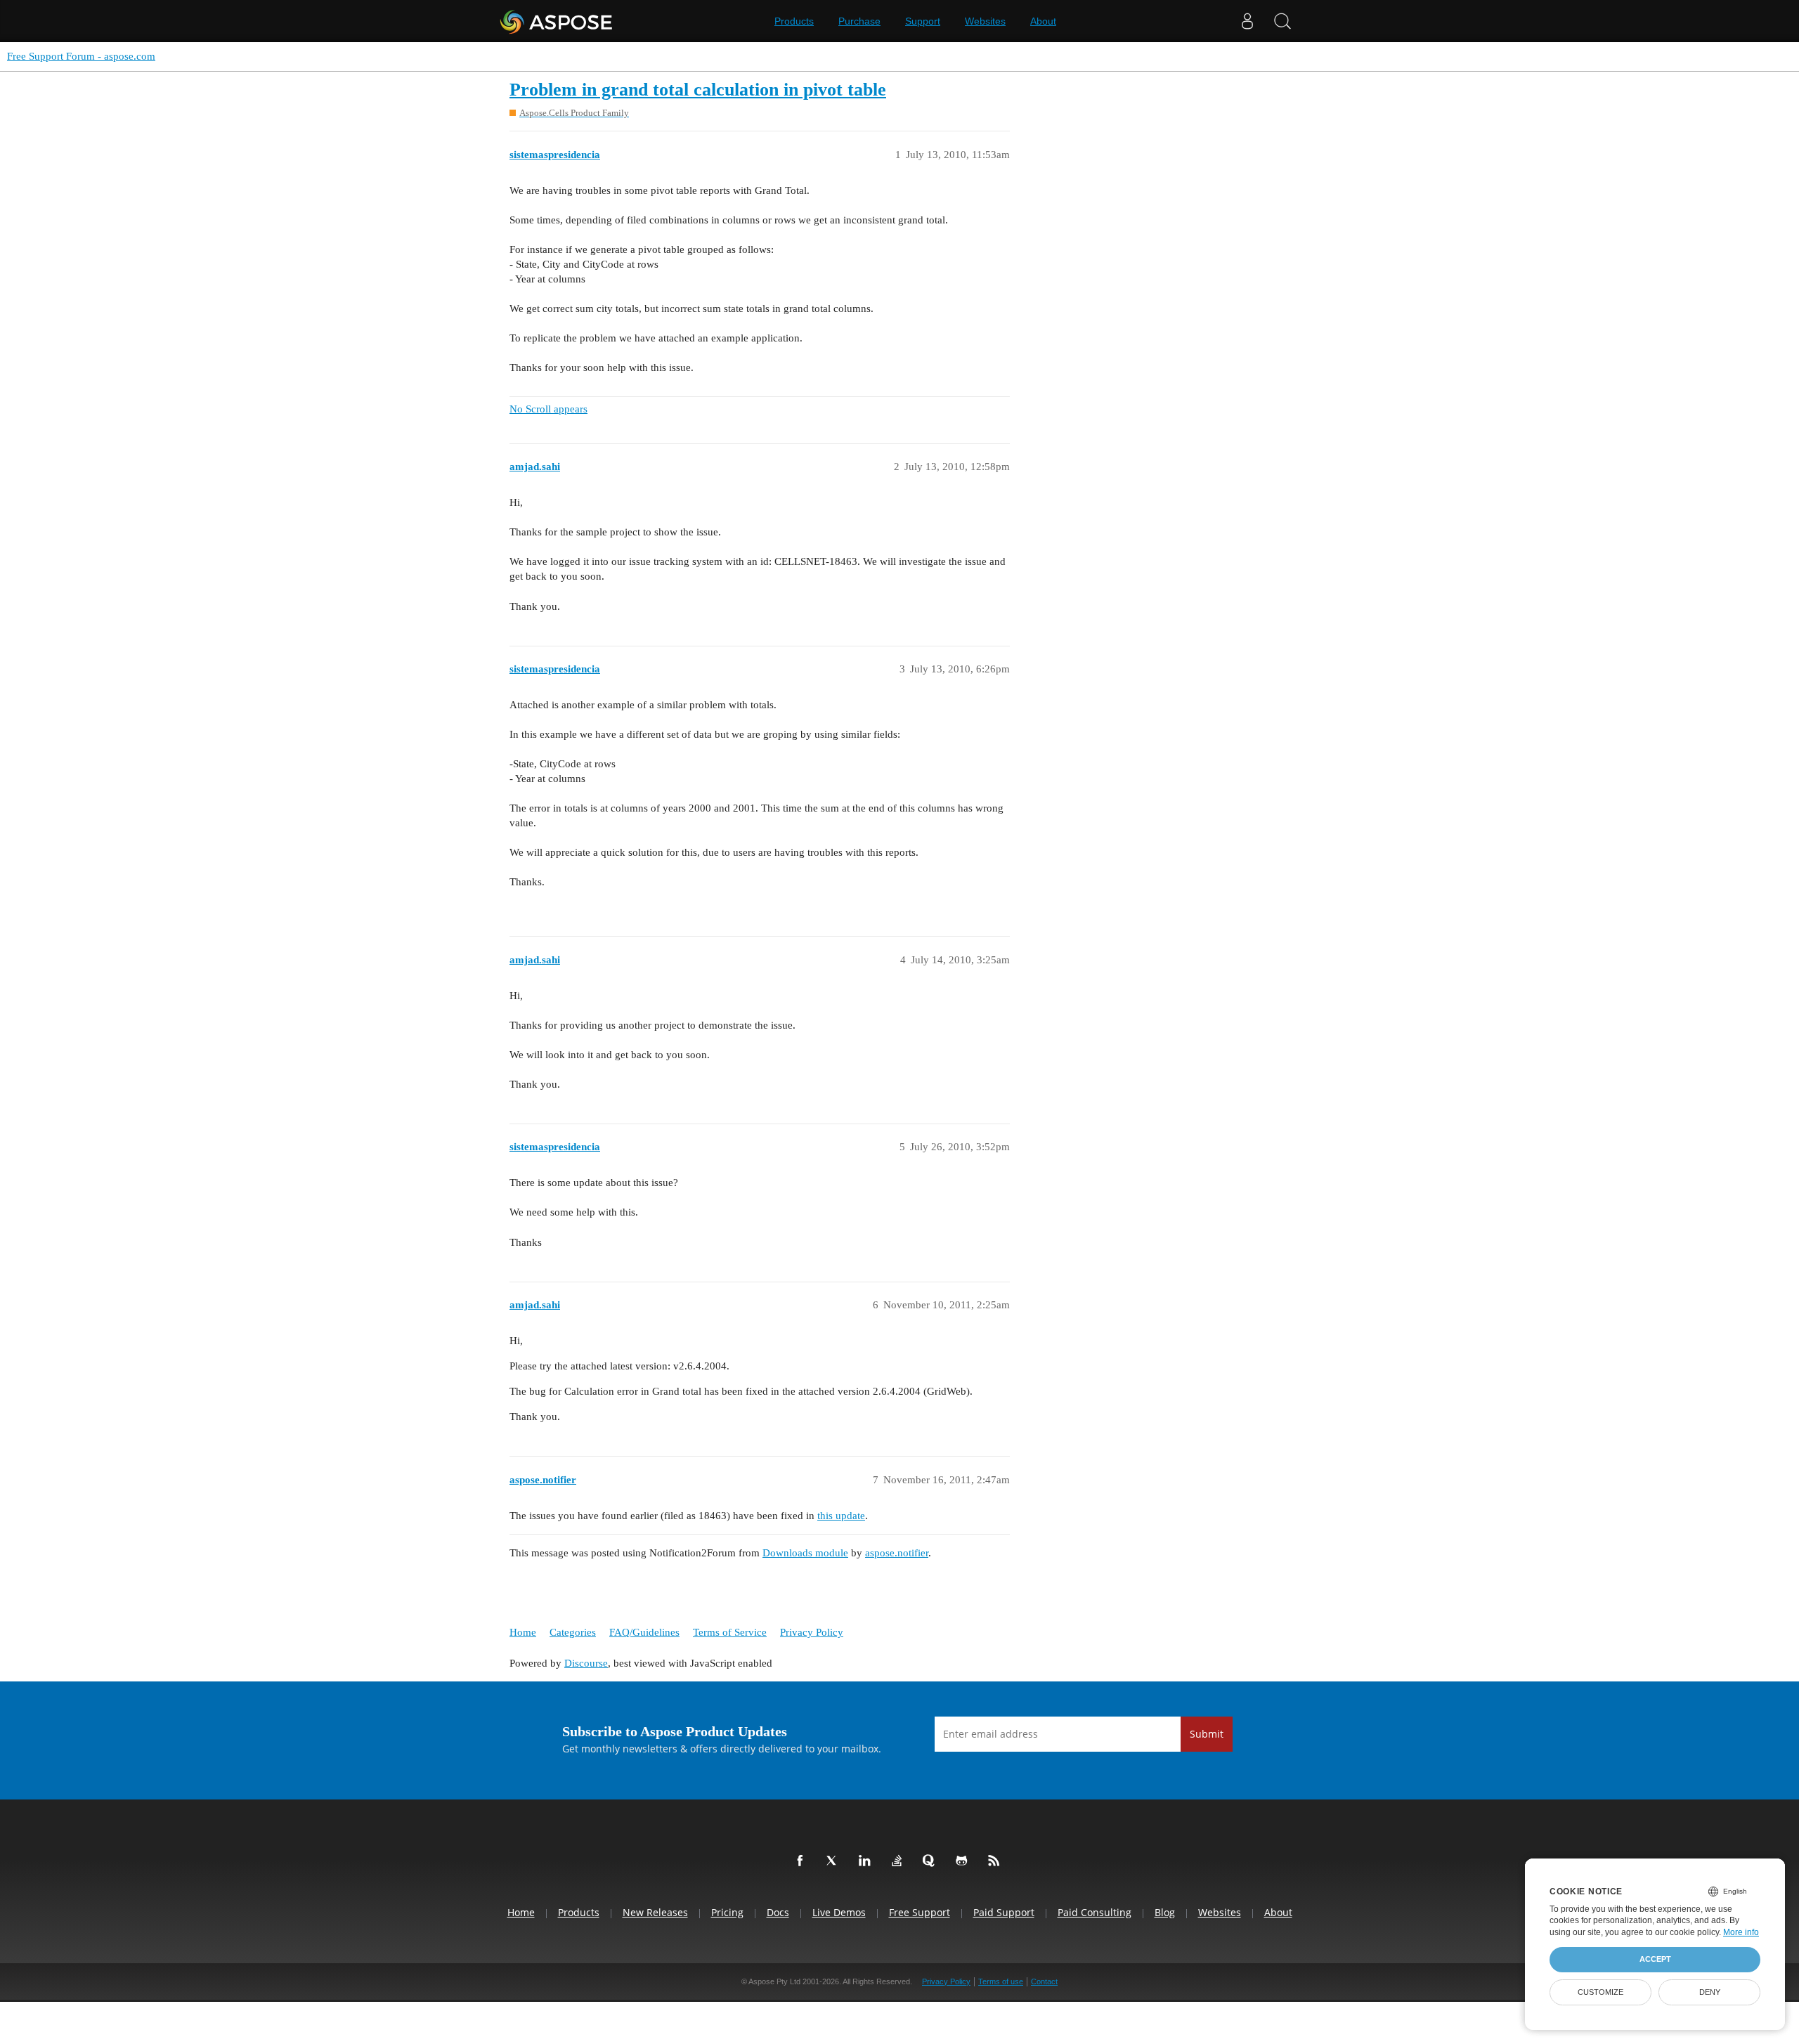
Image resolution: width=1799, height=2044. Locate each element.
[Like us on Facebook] (803, 1861)
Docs (778, 1912)
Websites (985, 21)
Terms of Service (730, 1632)
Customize (1600, 1992)
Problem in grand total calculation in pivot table (698, 90)
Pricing (727, 1912)
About (1043, 21)
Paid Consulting (1095, 1912)
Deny (1710, 1992)
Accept (1655, 1959)
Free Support (920, 1912)
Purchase (859, 21)
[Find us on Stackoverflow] (899, 1861)
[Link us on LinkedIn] (867, 1861)
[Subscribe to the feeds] (996, 1861)
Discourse (586, 1663)
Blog (1165, 1912)
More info (1741, 1932)
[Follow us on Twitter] (835, 1861)
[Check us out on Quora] (932, 1861)
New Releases (655, 1912)
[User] (1247, 21)
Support (923, 21)
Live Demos (839, 1912)
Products (794, 21)
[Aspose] (557, 21)
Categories (573, 1632)
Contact (1044, 1981)
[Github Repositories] (964, 1861)
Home (523, 1632)
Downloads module (805, 1553)
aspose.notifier (897, 1553)
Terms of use (1001, 1981)
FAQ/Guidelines (644, 1632)
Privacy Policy (812, 1632)
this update (841, 1516)
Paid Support (1004, 1912)
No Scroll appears (548, 409)
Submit (1207, 1734)
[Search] (1282, 21)
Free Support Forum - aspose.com (81, 56)
